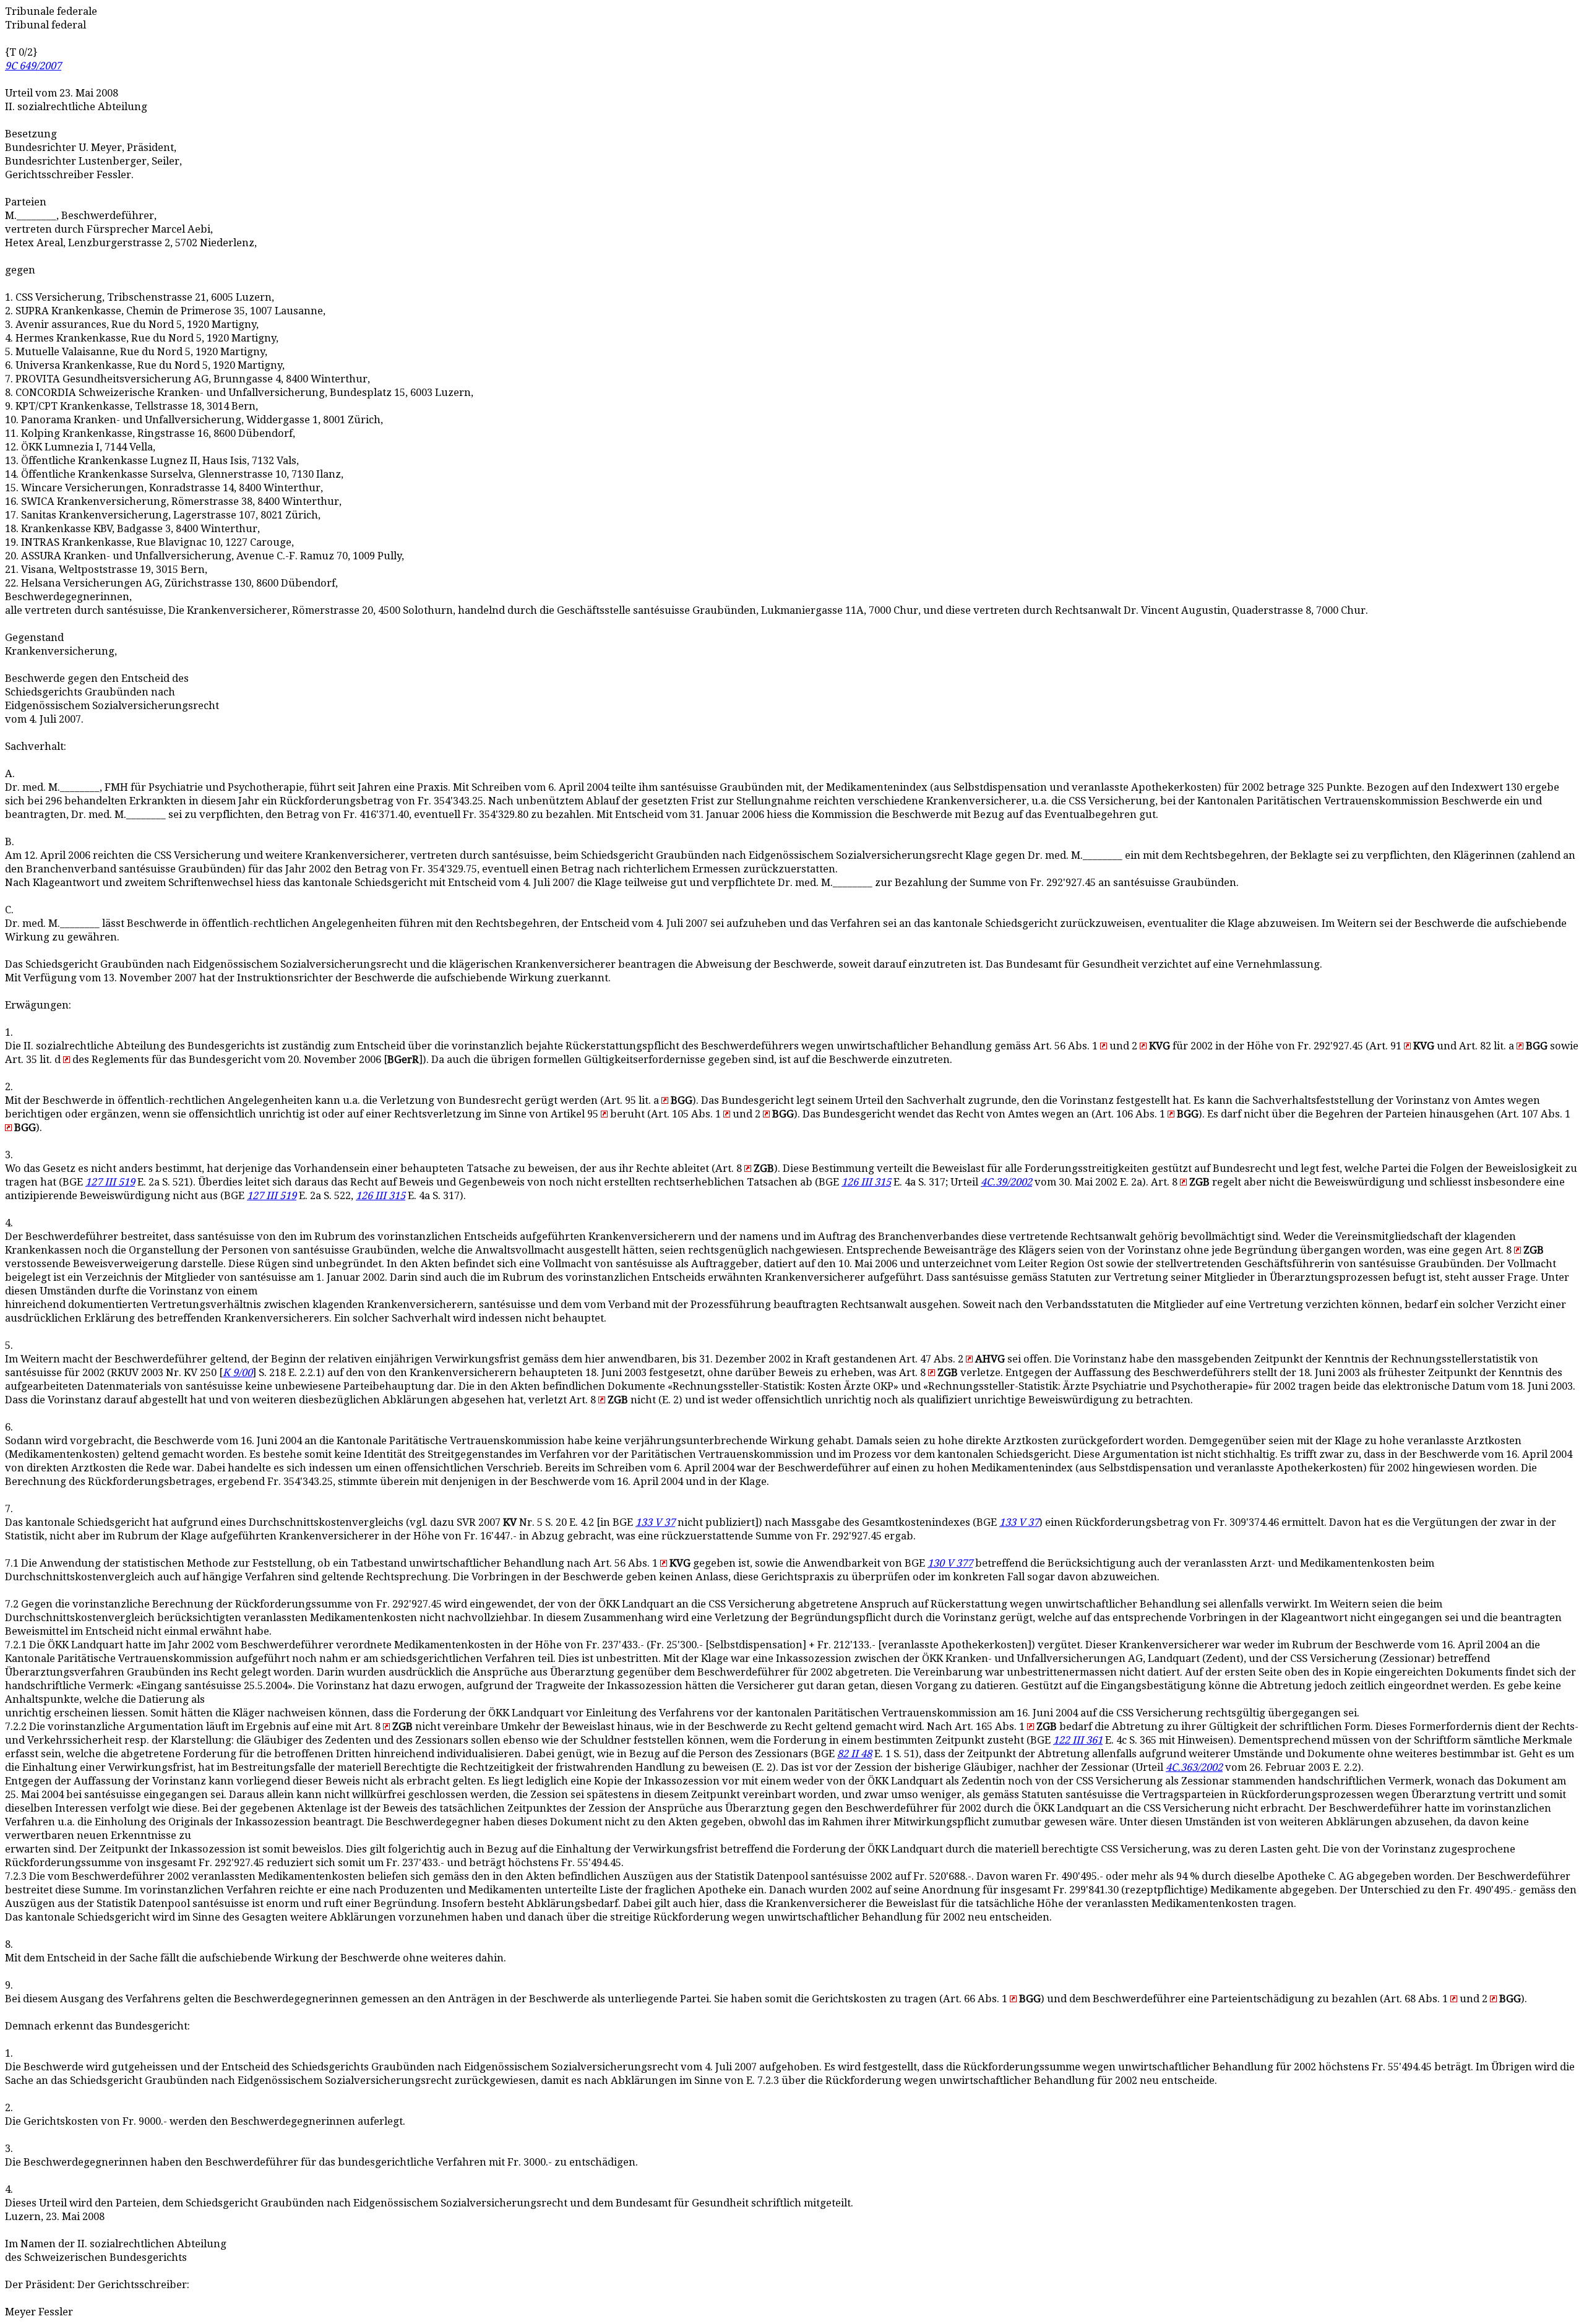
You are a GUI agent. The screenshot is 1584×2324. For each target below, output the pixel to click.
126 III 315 (866, 1182)
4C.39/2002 (1006, 1182)
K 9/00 (238, 1373)
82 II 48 (854, 1754)
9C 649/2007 (33, 66)
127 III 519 (110, 1182)
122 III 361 (1078, 1740)
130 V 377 (950, 1563)
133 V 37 (655, 1522)
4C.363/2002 (1194, 1767)
